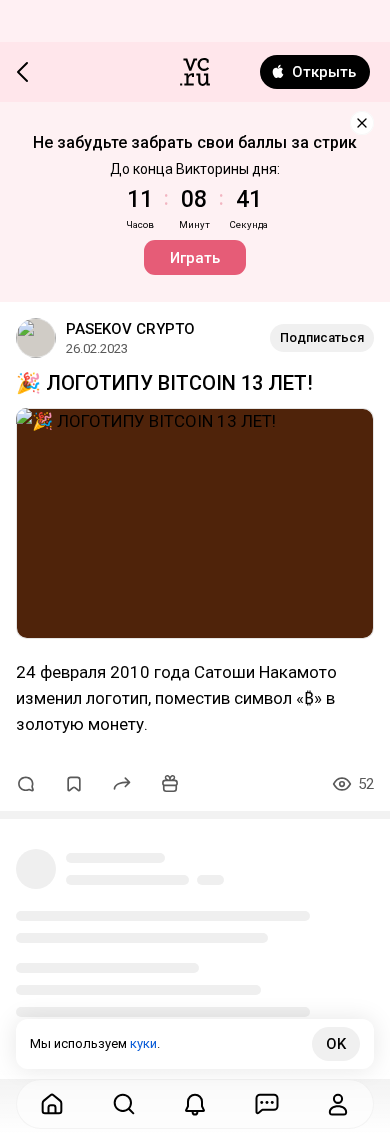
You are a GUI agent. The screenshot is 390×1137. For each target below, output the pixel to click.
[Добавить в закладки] (74, 784)
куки (143, 1043)
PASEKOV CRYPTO (130, 329)
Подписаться (322, 337)
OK (336, 1044)
